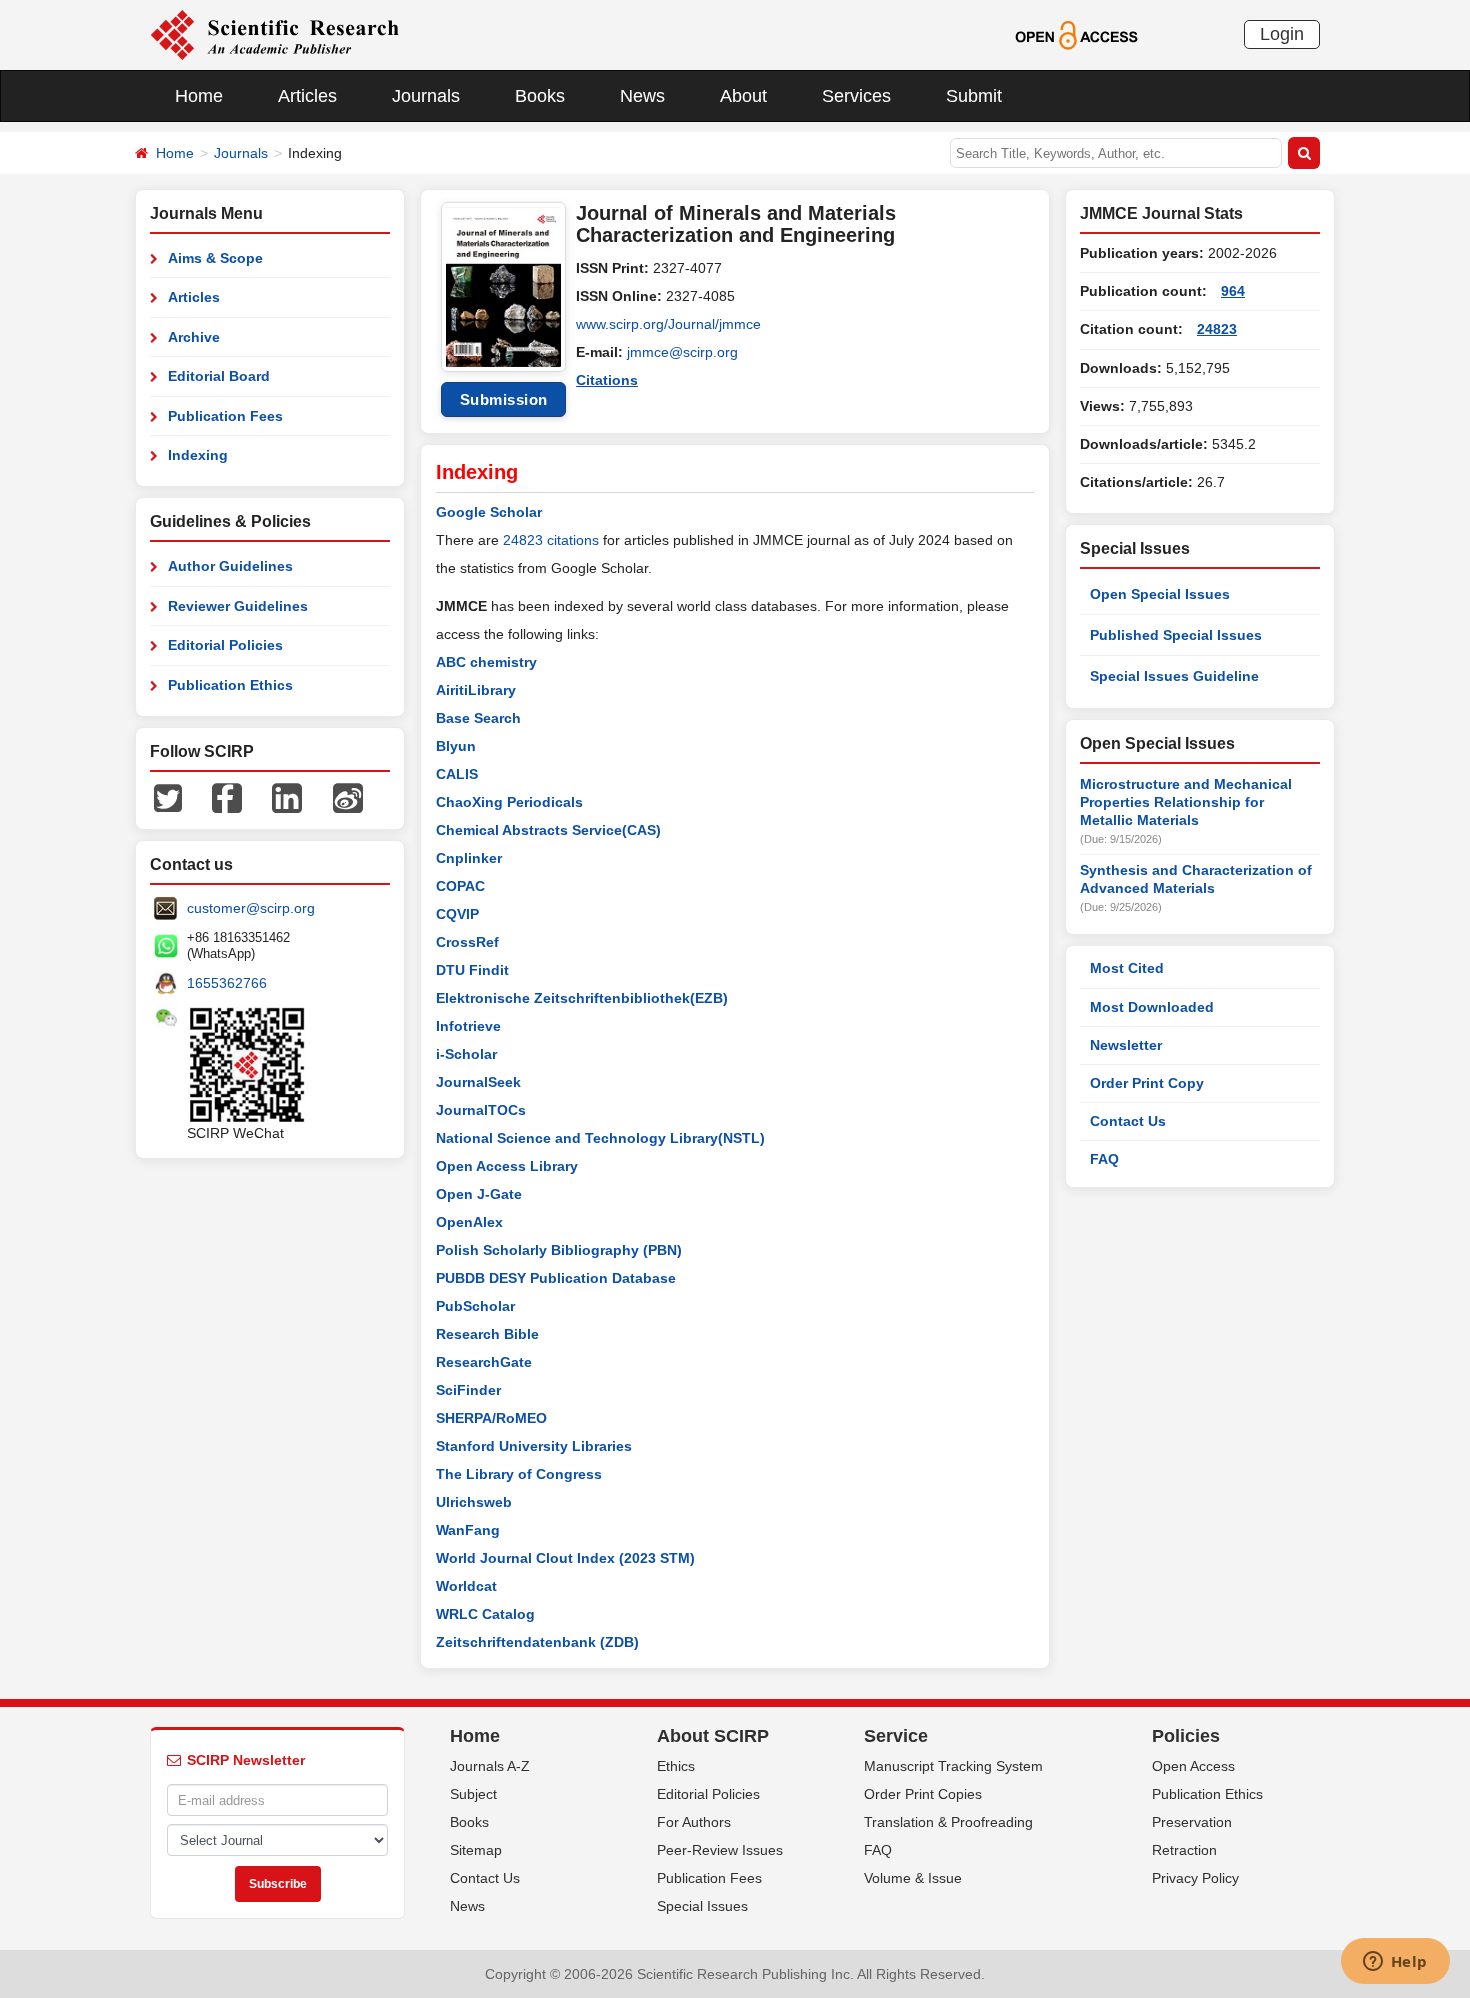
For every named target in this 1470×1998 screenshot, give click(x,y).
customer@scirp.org (251, 908)
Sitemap (476, 1850)
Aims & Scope (215, 258)
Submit (974, 96)
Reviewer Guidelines (238, 606)
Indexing (198, 455)
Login (1282, 34)
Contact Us (1128, 1121)
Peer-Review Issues (720, 1850)
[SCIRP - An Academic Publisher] (274, 34)
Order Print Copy (1147, 1083)
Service (896, 1736)
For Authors (694, 1822)
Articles (307, 96)
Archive (194, 337)
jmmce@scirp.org (682, 352)
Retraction (1184, 1850)
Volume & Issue (913, 1878)
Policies (1186, 1736)
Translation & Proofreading (948, 1822)
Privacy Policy (1195, 1878)
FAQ (1104, 1159)
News (642, 96)
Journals (426, 96)
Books (540, 96)
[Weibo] (348, 797)
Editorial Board (219, 376)
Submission (504, 399)
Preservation (1192, 1822)
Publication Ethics (230, 685)
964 (1233, 291)
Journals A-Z (490, 1766)
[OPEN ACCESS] (1076, 34)
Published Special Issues (1176, 635)
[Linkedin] (287, 797)
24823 (1217, 329)
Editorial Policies (225, 645)
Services (856, 96)
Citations (607, 380)
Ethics (676, 1766)
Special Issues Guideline (1174, 676)
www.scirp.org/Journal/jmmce (668, 324)
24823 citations (551, 540)
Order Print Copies (923, 1794)
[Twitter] (168, 797)
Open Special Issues (1160, 594)
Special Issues (702, 1906)
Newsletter (1126, 1045)
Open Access (1193, 1766)
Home (199, 96)
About (743, 96)
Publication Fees (225, 416)
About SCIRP (713, 1736)
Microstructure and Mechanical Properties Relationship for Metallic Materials (1186, 802)
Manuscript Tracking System (953, 1766)
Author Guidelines (230, 566)
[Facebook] (227, 797)
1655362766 (227, 983)
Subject (473, 1794)
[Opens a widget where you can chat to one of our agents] (1395, 1963)
